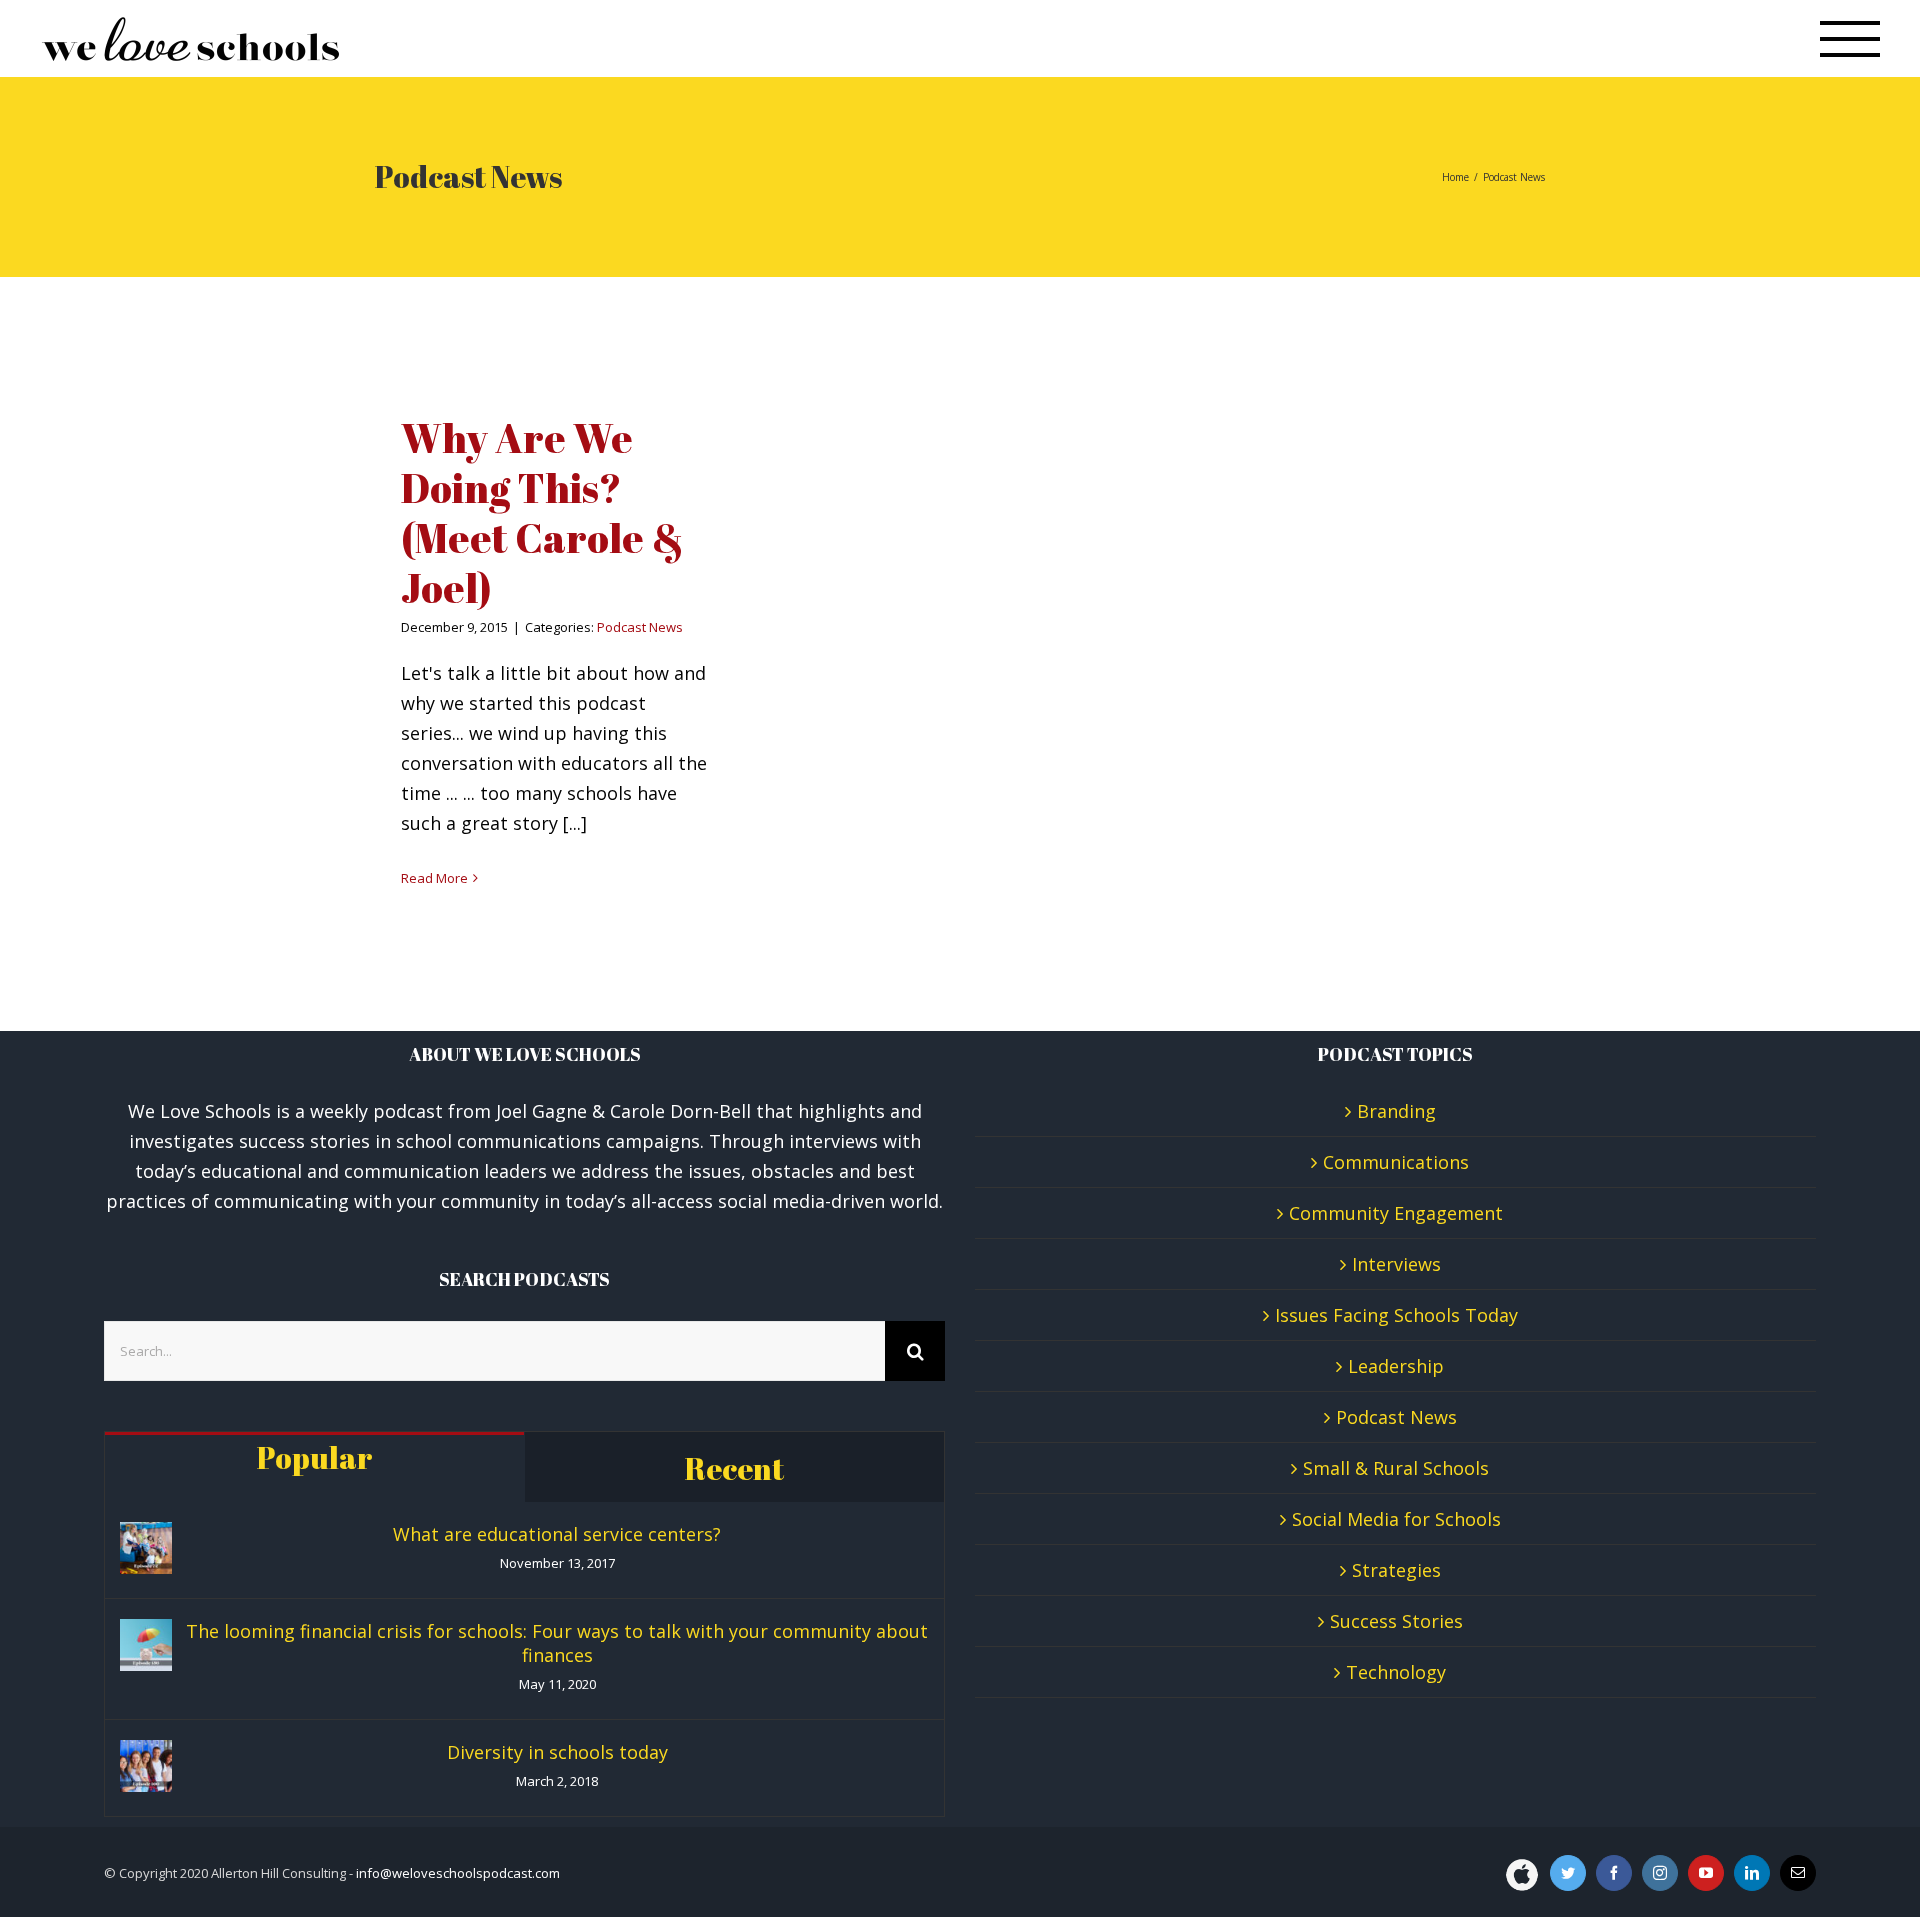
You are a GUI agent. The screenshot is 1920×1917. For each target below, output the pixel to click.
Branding (1396, 1111)
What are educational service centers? (557, 1534)
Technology (1396, 1672)
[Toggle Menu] (1850, 39)
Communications (1396, 1162)
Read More (434, 878)
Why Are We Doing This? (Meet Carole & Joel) (542, 513)
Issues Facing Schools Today (1396, 1315)
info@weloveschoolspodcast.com (458, 1873)
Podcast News (640, 627)
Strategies (1396, 1570)
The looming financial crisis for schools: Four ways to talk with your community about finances (557, 1643)
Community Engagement (1396, 1213)
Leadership (1396, 1366)
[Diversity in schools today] (146, 1766)
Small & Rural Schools (1396, 1468)
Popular (315, 1457)
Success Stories (1396, 1621)
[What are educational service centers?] (146, 1548)
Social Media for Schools (1396, 1519)
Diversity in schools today (557, 1752)
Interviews (1396, 1264)
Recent (734, 1468)
